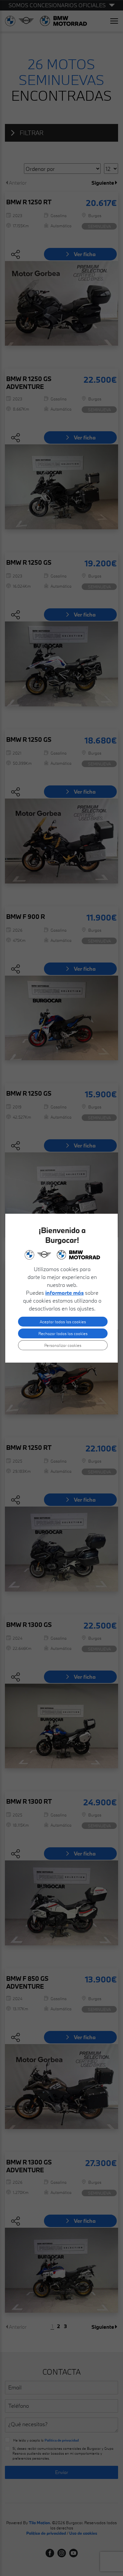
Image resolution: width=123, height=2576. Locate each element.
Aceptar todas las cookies (63, 1322)
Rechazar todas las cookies (63, 1333)
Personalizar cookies (63, 1345)
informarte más (64, 1293)
